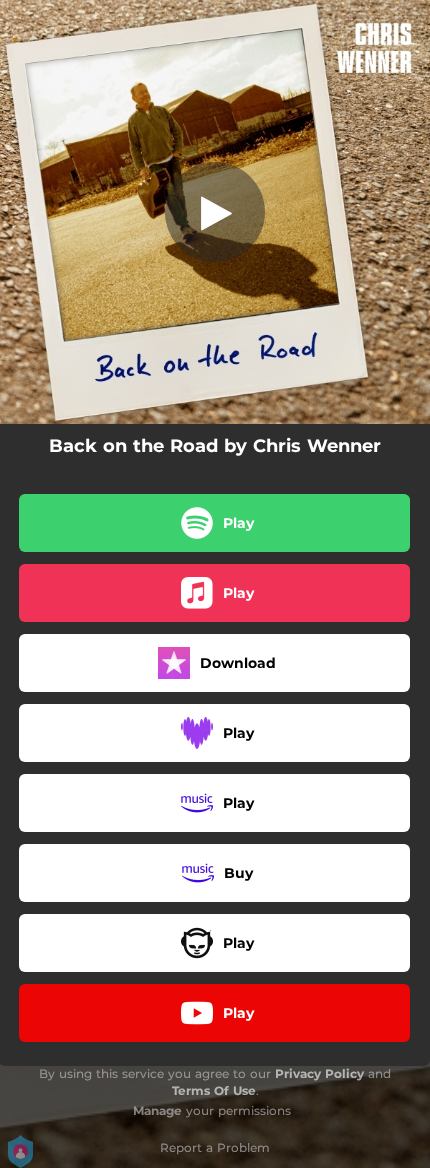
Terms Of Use (214, 1090)
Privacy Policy (319, 1073)
